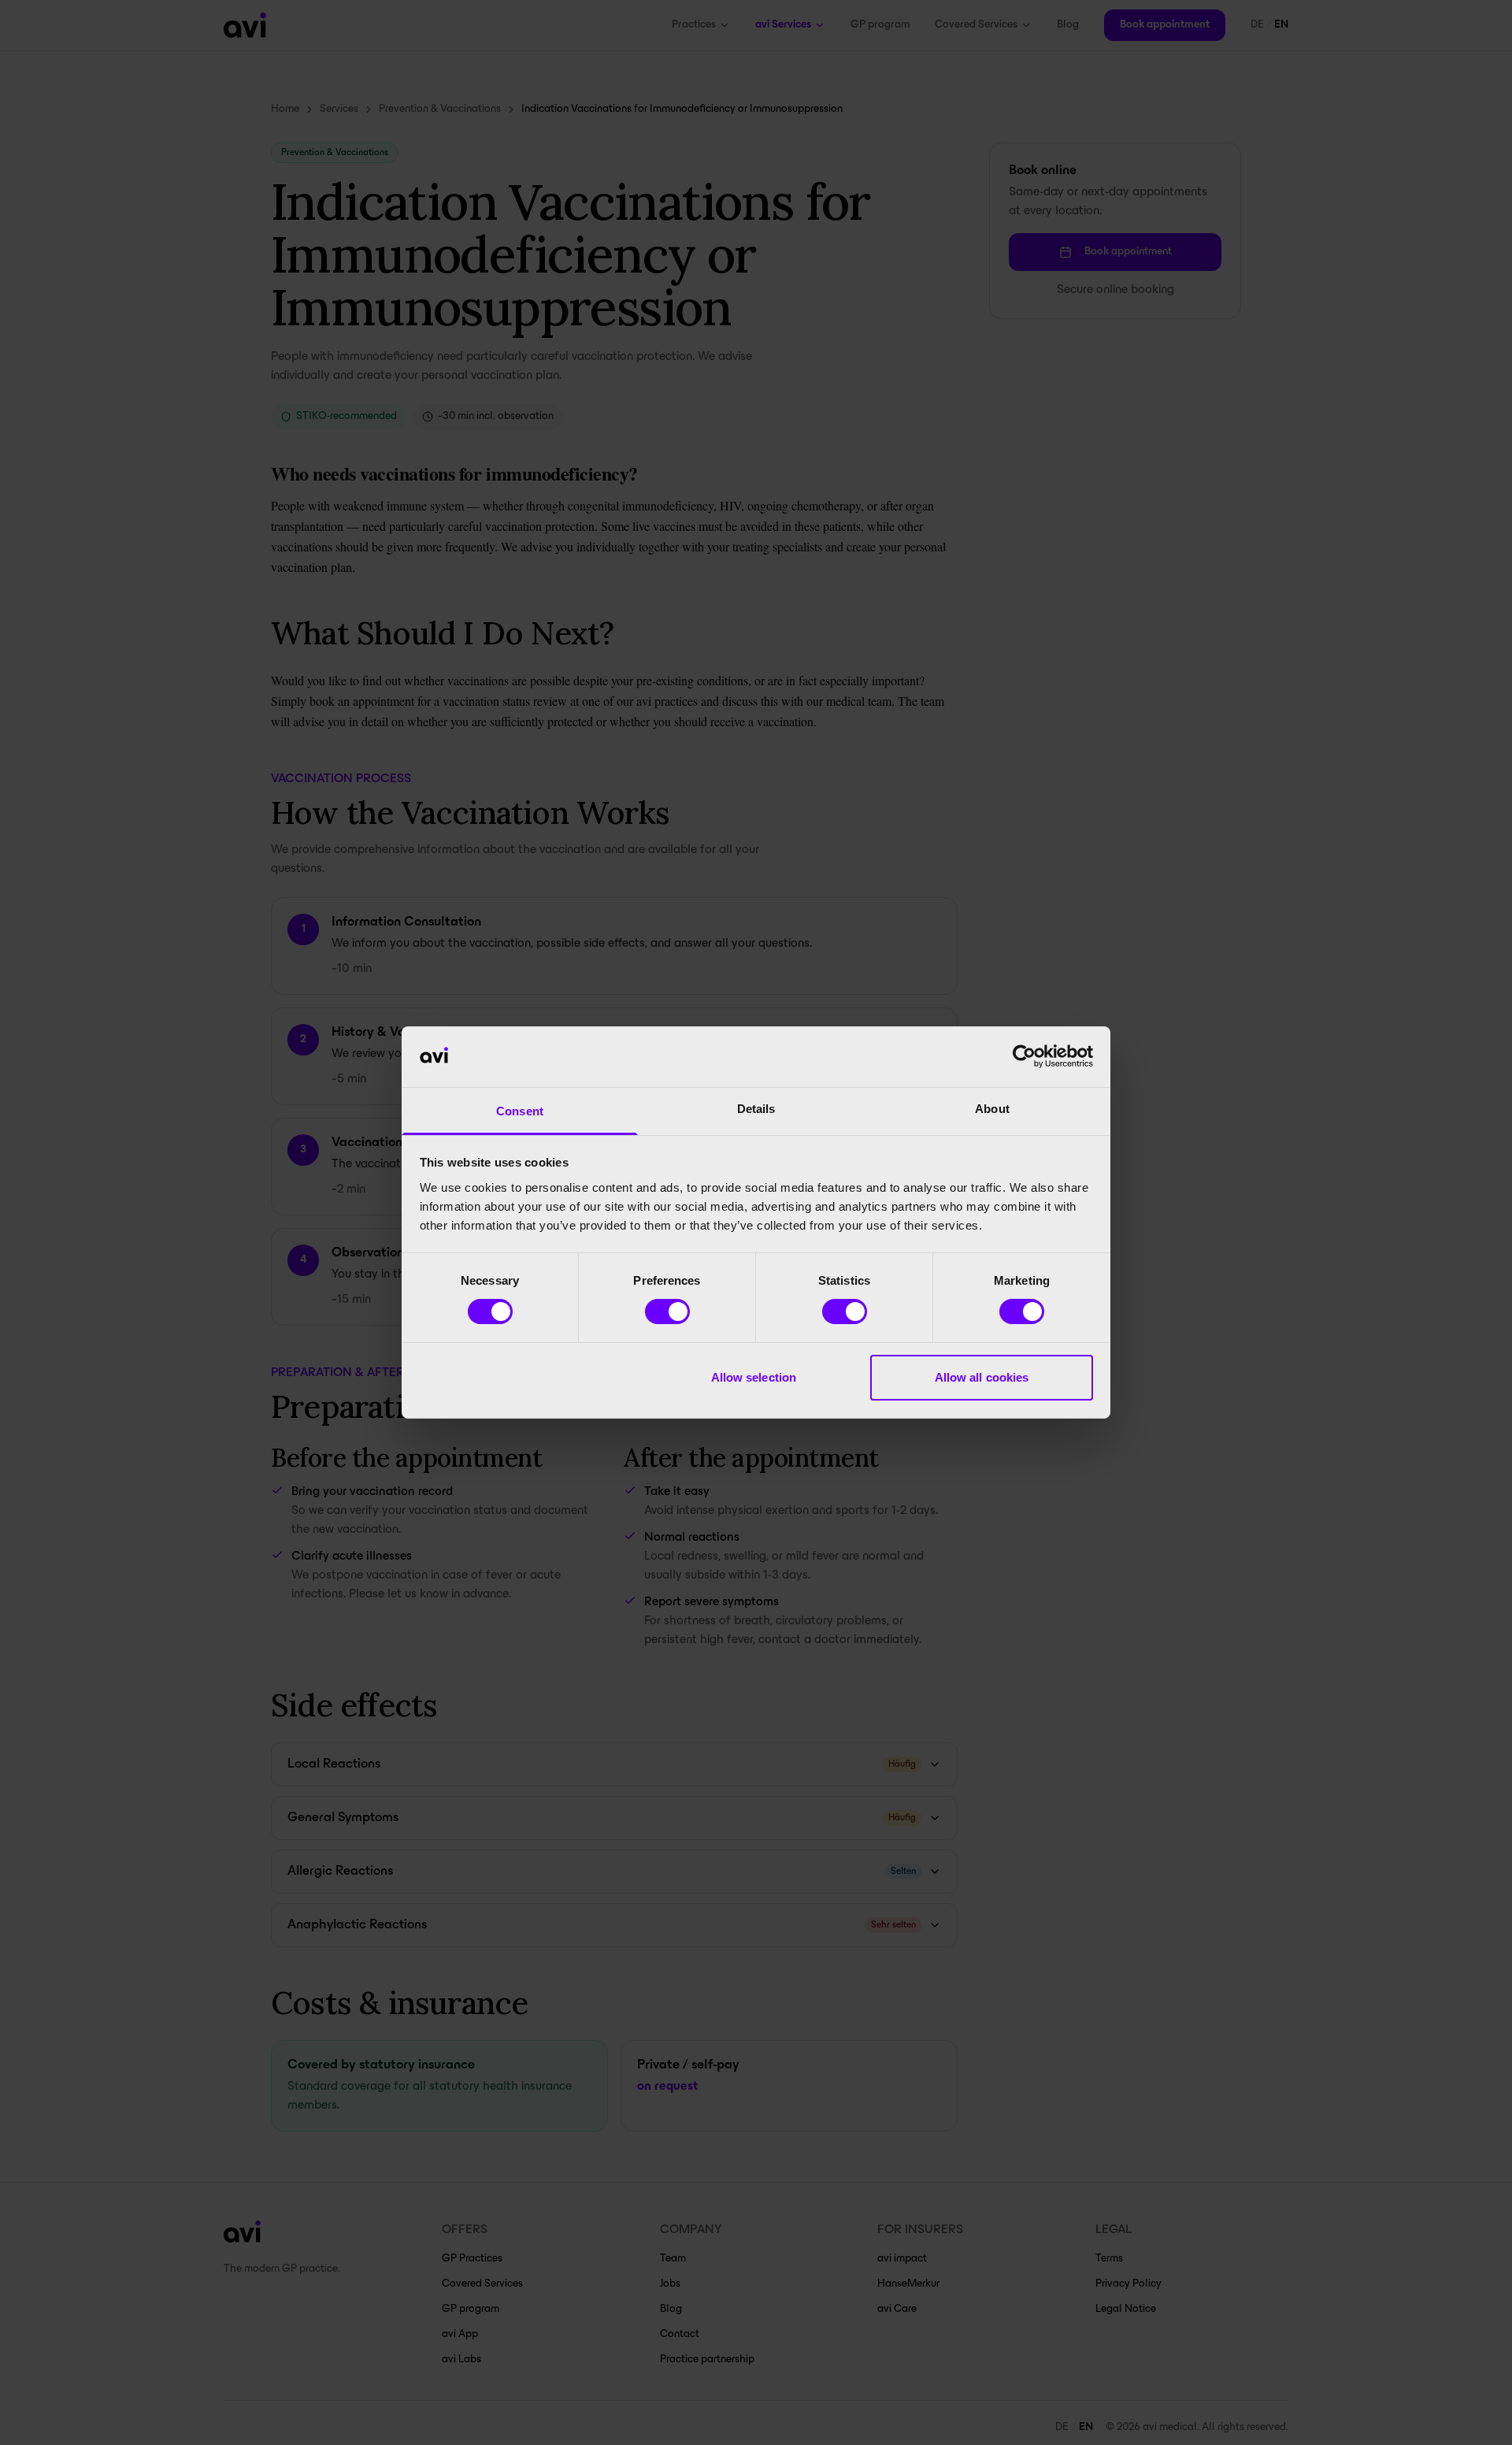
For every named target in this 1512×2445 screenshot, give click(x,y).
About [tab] (992, 1109)
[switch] (667, 1312)
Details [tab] (756, 1109)
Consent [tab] (520, 1111)
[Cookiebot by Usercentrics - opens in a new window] (1024, 1056)
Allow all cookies (982, 1377)
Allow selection (754, 1377)
